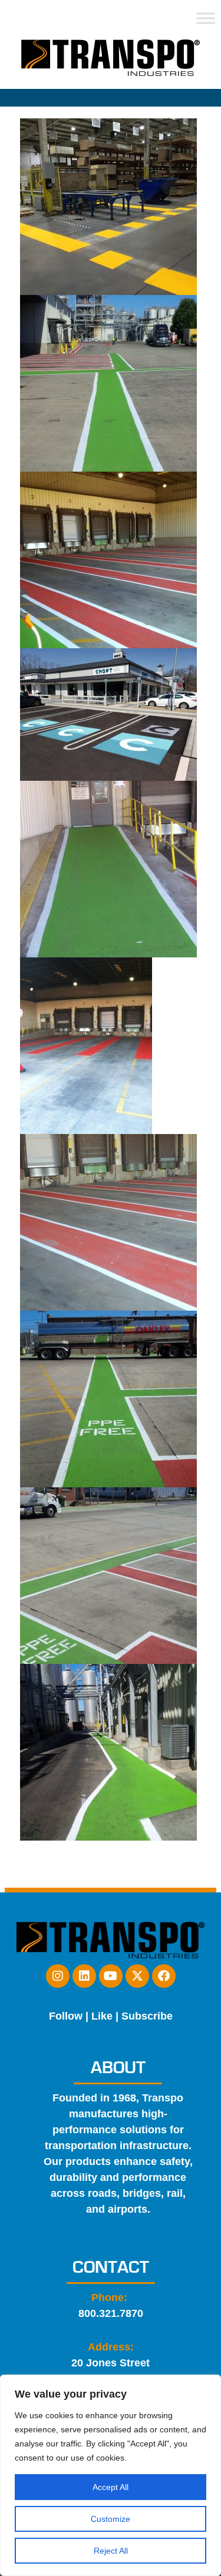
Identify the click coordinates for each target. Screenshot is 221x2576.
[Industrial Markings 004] (108, 715)
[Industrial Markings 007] (108, 1222)
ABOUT (118, 2068)
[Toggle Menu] (206, 18)
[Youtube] (111, 1976)
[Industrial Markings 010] (108, 1752)
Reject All (111, 2551)
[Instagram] (58, 1976)
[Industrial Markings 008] (108, 1399)
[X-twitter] (137, 1976)
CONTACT (111, 2267)
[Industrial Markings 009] (108, 1576)
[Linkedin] (84, 1976)
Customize (111, 2519)
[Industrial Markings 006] (86, 1046)
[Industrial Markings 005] (108, 869)
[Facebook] (164, 1976)
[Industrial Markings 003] (108, 560)
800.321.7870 (111, 2313)
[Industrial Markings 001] (108, 207)
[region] (111, 2475)
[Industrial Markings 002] (108, 383)
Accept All (111, 2487)
